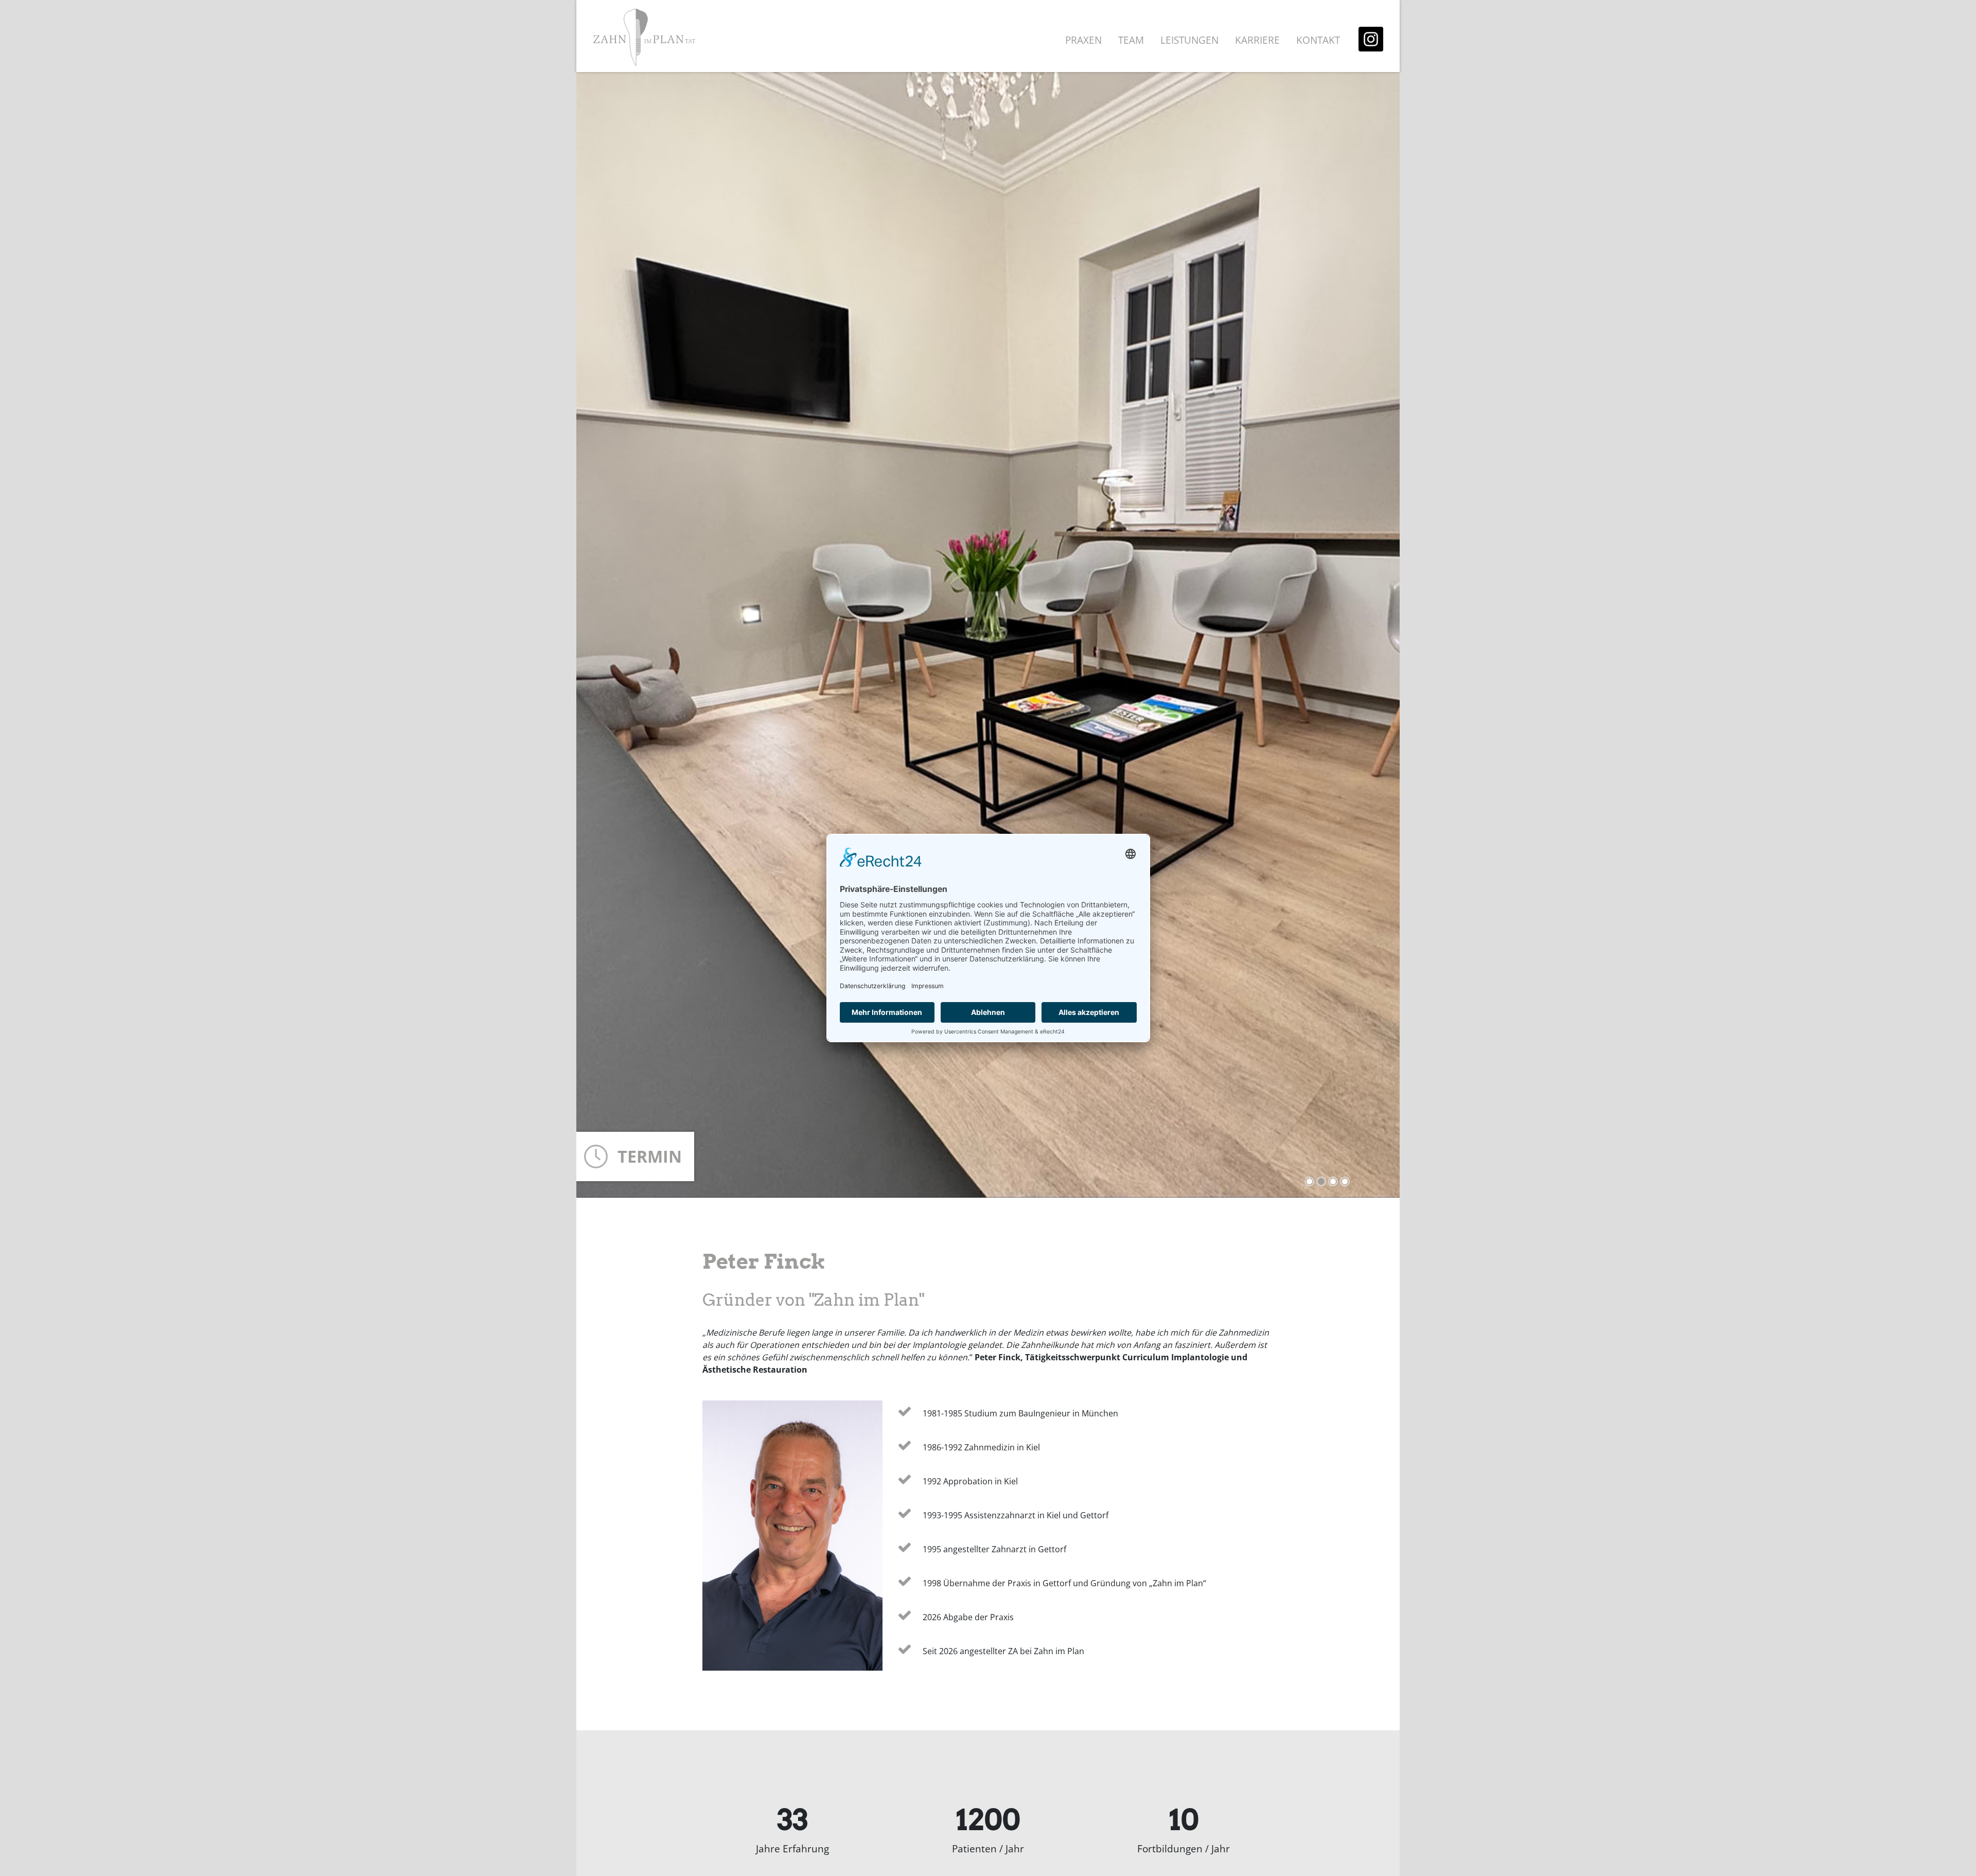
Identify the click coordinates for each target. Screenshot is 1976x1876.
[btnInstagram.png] (1371, 38)
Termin (650, 1156)
